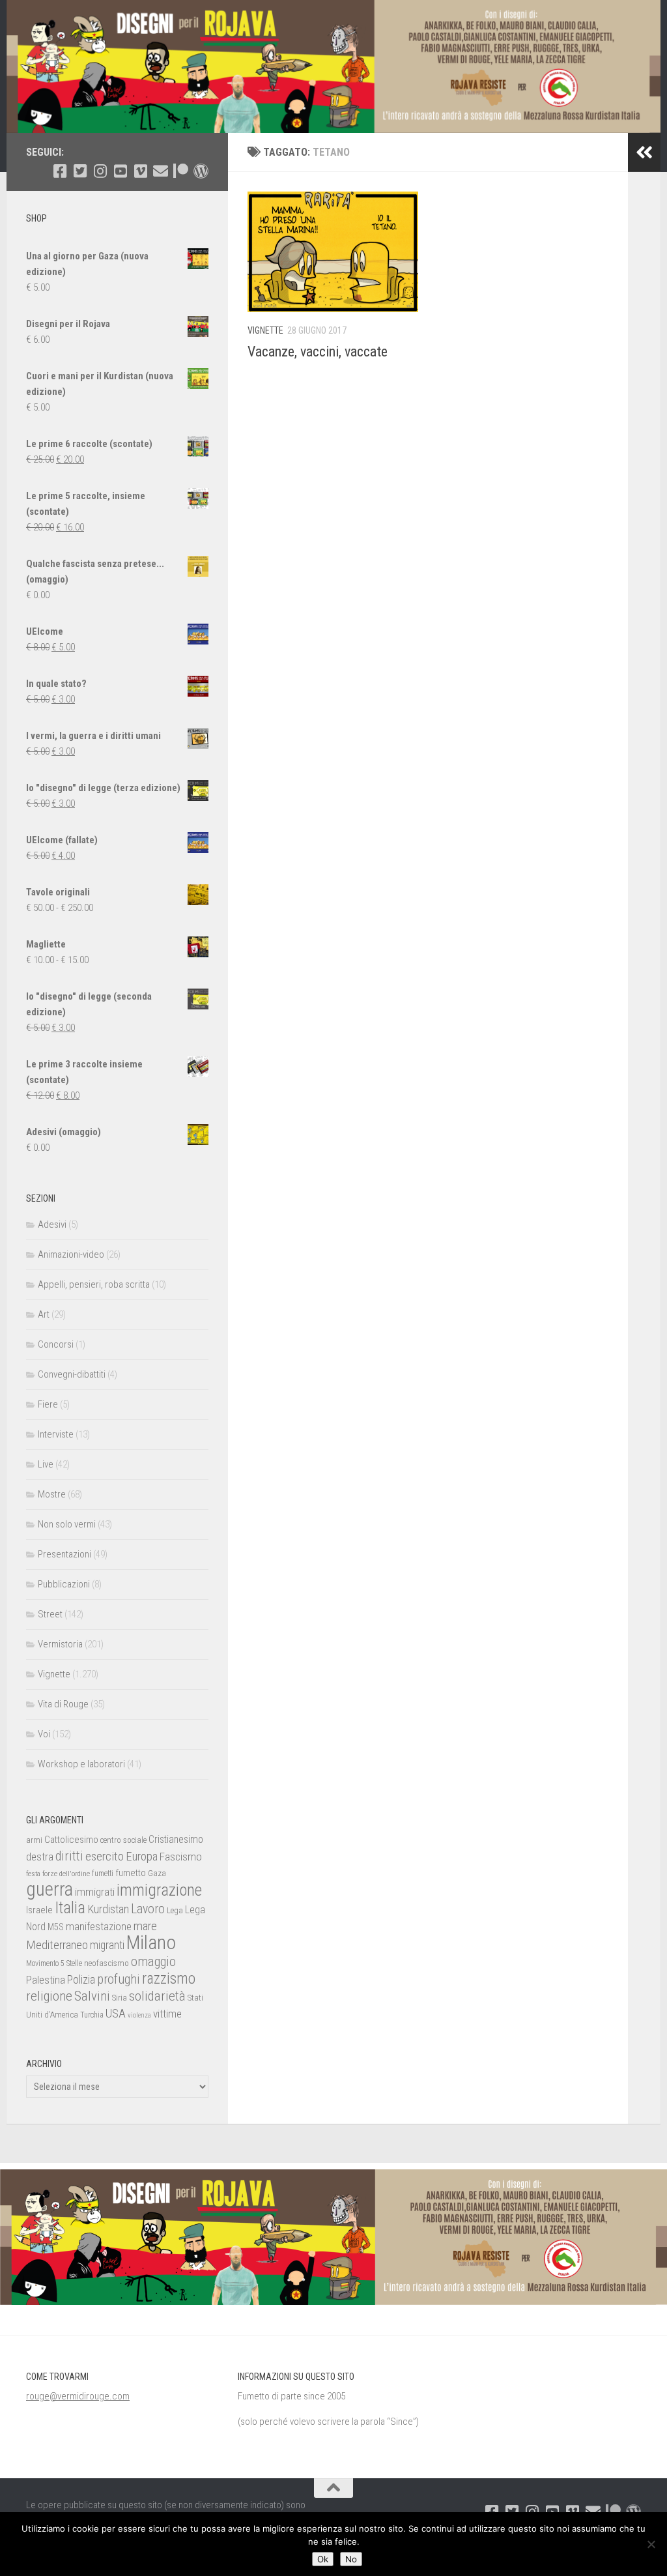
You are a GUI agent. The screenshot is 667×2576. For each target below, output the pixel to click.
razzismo (169, 1979)
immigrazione (159, 1890)
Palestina (46, 1980)
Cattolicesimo (71, 1840)
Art (44, 1314)
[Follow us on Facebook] (60, 171)
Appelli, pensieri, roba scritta (94, 1284)
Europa (142, 1857)
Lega (175, 1910)
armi (34, 1840)
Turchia (92, 2015)
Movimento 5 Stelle (54, 1963)
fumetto (131, 1873)
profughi (119, 1979)
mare (145, 1926)
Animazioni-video (71, 1254)
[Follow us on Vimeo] (140, 171)
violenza (139, 2015)
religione (49, 1996)
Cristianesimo (176, 1839)
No (351, 2559)
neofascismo (106, 1963)
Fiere (48, 1404)
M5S (56, 1927)
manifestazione (99, 1926)
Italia (70, 1908)
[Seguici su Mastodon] (201, 171)
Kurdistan (108, 1909)
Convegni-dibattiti (72, 1374)
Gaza (157, 1873)
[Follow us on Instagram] (100, 171)
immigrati (95, 1892)
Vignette (265, 330)
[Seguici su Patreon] (181, 171)
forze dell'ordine (66, 1874)
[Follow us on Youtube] (120, 171)
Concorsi (56, 1344)
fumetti (103, 1874)
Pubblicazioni (64, 1584)
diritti (69, 1856)
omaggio (153, 1961)
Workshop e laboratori (81, 1764)
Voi (44, 1734)
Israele (39, 1910)
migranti (107, 1945)
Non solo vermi (67, 1524)
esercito (105, 1856)
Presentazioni (64, 1554)
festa (33, 1874)
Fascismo (181, 1857)
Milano (151, 1943)
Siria (120, 1998)
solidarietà (157, 1996)
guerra (50, 1889)
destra (40, 1857)
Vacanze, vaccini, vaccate (318, 352)
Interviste (56, 1434)
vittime (167, 2014)
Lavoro (148, 1909)
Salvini (92, 1996)
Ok (323, 2559)
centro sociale (123, 1840)
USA (116, 2013)
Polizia (81, 1980)
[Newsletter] (161, 171)
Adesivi (52, 1224)
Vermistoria (60, 1644)
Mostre (52, 1494)
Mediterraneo (57, 1945)
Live (46, 1464)
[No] (651, 2544)
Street (50, 1614)
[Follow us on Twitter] (80, 171)
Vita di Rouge (63, 1704)
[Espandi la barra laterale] (644, 152)
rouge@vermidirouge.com (78, 2396)
